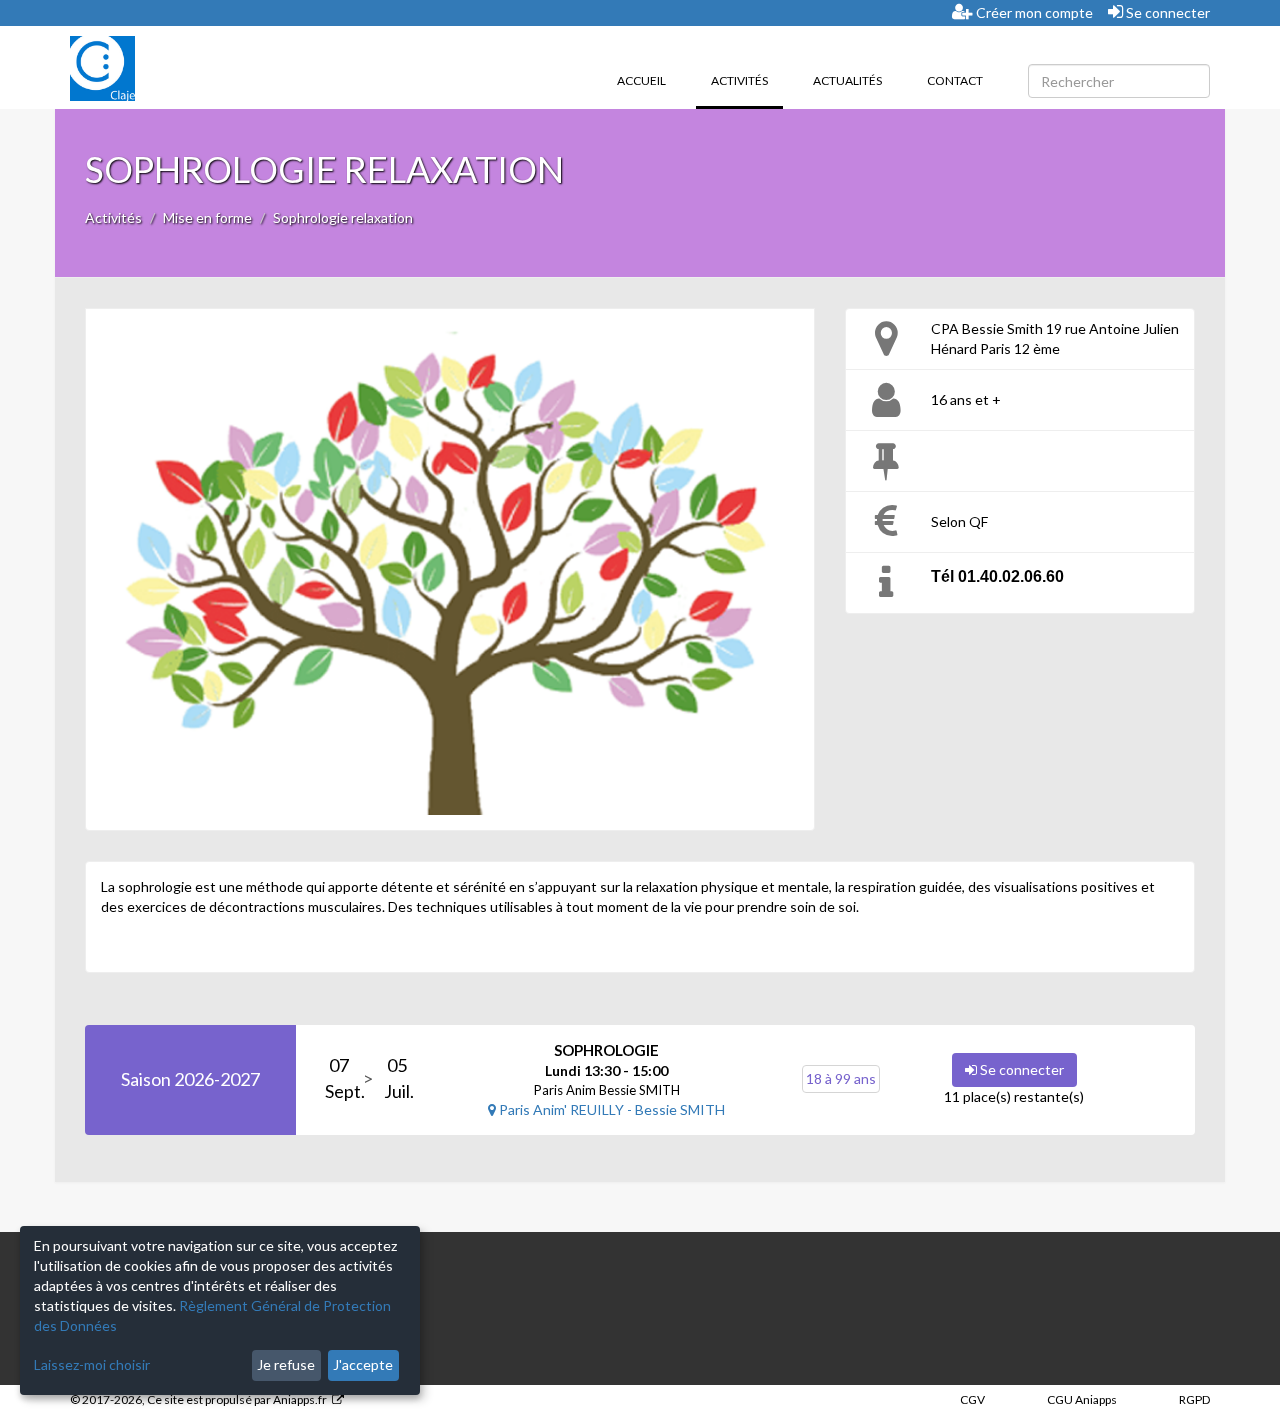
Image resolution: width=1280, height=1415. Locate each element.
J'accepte (363, 1364)
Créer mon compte (1033, 12)
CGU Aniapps (1082, 1399)
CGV (972, 1399)
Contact (955, 80)
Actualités (847, 80)
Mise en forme (207, 217)
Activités (747, 80)
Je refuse (286, 1364)
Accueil (641, 80)
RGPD (1194, 1399)
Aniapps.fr (300, 1399)
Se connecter (1166, 12)
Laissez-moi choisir (92, 1364)
